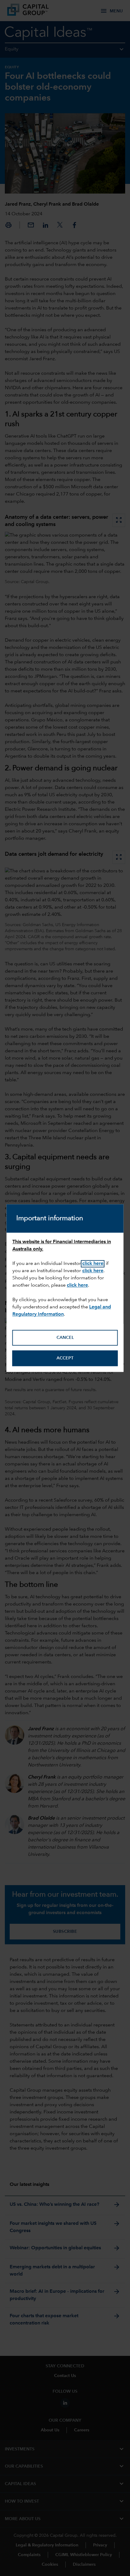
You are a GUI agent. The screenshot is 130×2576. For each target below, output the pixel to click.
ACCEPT (65, 1358)
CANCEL (65, 1338)
